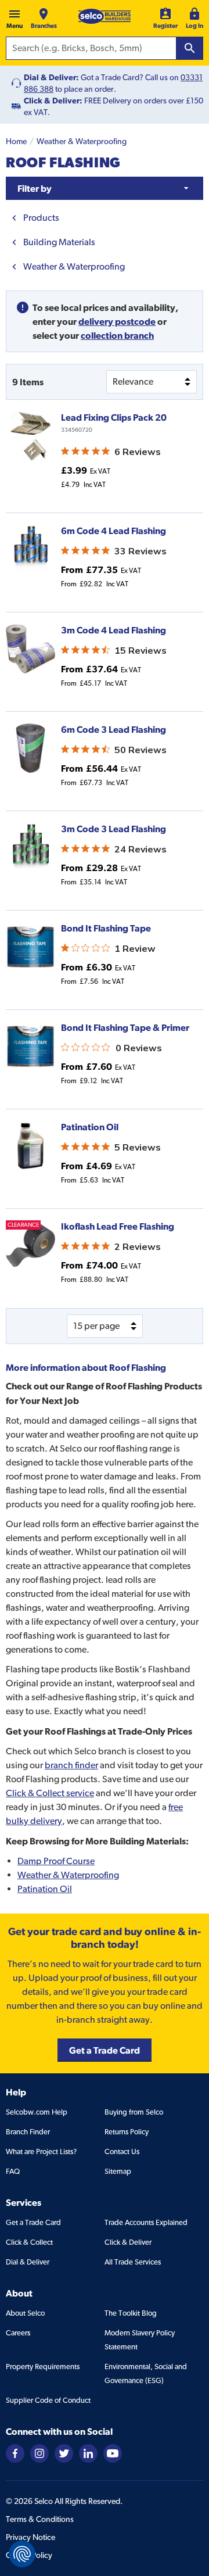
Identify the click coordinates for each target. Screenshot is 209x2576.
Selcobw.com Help (37, 2112)
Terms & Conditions (40, 2519)
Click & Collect (29, 2242)
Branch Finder (28, 2132)
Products (41, 218)
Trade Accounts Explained (146, 2222)
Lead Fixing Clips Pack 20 (114, 417)
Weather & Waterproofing (82, 141)
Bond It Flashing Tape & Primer (125, 1027)
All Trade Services (133, 2262)
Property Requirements (43, 2367)
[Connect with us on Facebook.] (15, 2453)
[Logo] (105, 16)
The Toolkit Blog (131, 2313)
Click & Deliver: (53, 101)
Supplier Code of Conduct (48, 2400)
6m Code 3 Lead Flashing (113, 729)
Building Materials (59, 242)
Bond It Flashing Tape (106, 928)
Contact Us (122, 2152)
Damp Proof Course (56, 1861)
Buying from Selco (134, 2112)
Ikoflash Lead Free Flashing (118, 1226)
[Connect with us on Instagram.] (39, 2453)
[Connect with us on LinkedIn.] (88, 2453)
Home (16, 141)
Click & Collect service (50, 1793)
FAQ (13, 2171)
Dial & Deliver (28, 2262)
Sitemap (118, 2171)
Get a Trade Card (33, 2222)
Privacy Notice (30, 2537)
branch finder (71, 1765)
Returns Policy (127, 2132)
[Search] (190, 48)
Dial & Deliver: (51, 77)
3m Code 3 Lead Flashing (113, 829)
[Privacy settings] (22, 2554)
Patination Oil (90, 1127)
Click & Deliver (128, 2242)
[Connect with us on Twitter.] (64, 2453)
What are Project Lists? (41, 2152)
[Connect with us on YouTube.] (113, 2453)
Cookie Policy (29, 2555)
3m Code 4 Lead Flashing (113, 630)
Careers (18, 2333)
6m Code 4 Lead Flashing (113, 531)
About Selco (25, 2313)
